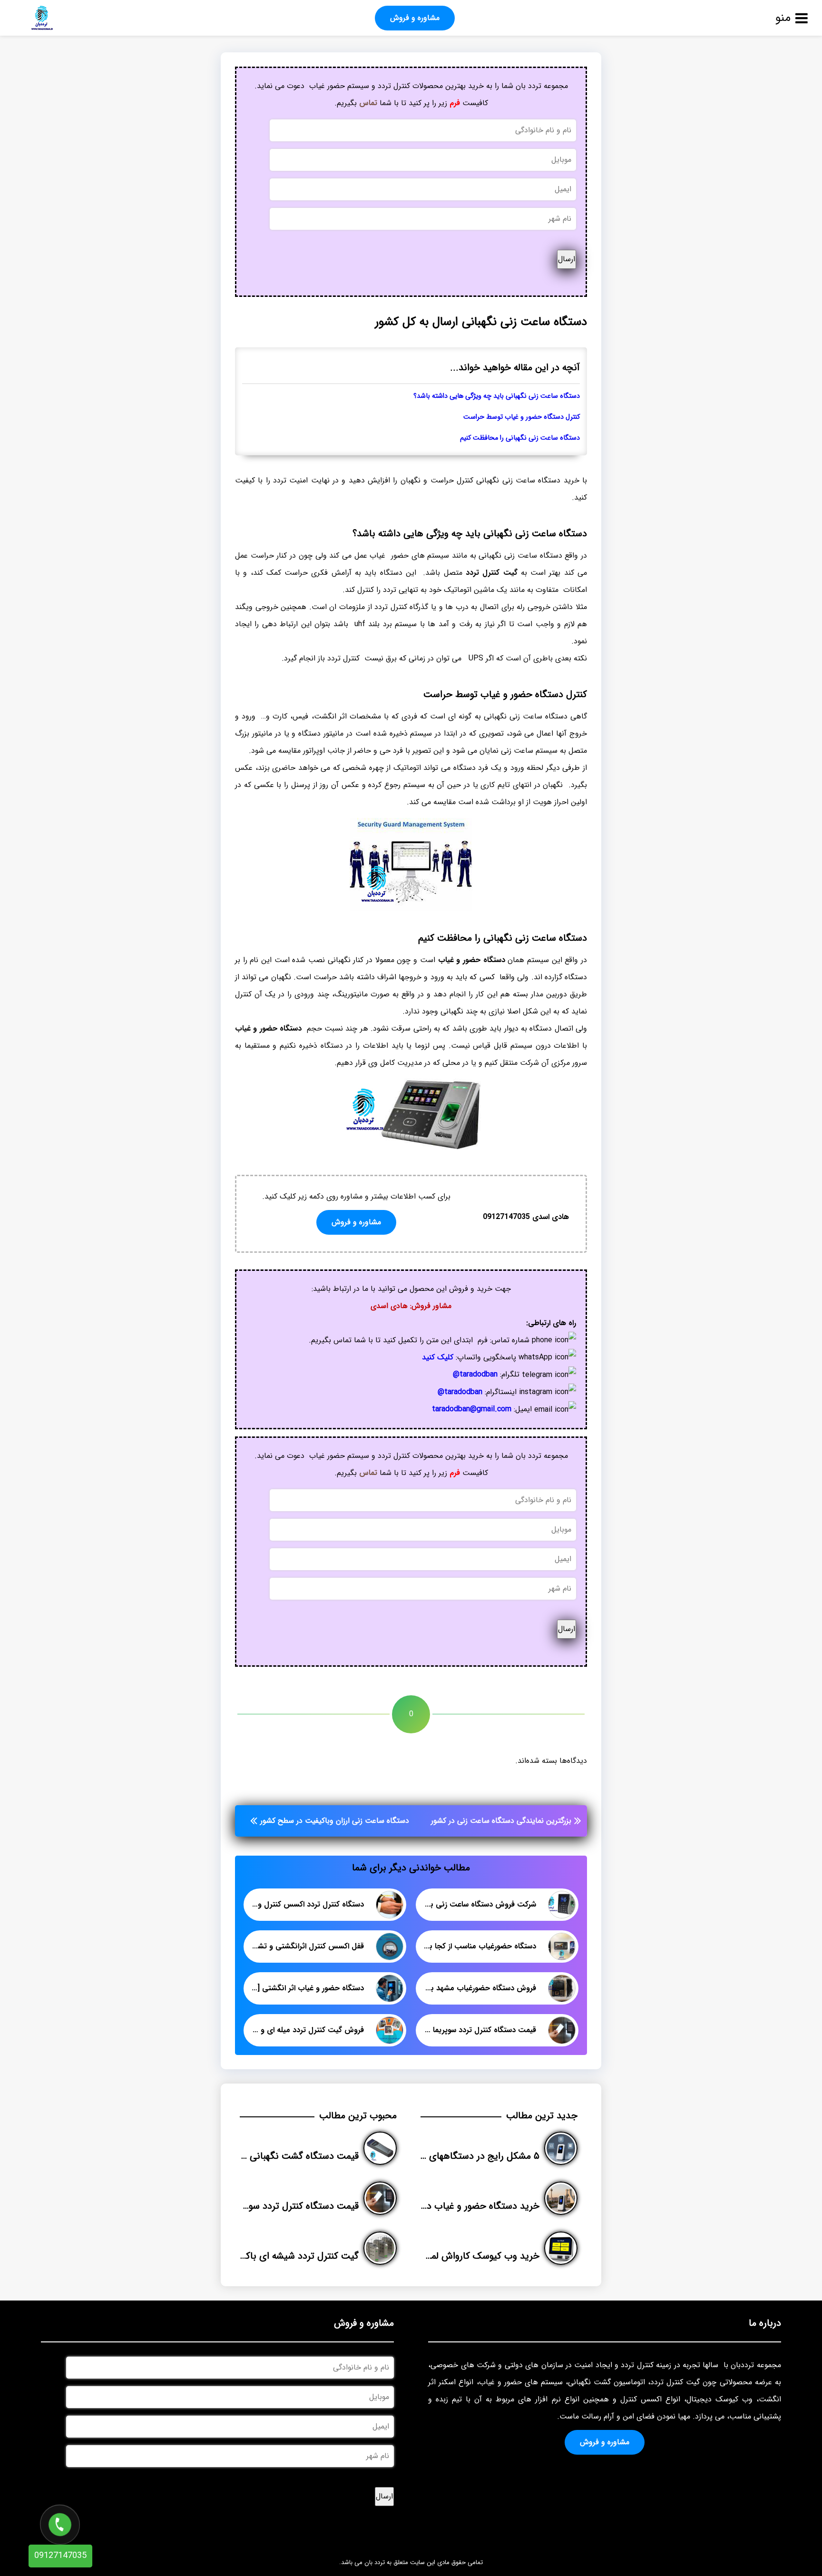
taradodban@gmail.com (472, 1409)
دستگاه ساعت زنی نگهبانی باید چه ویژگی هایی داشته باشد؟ (497, 396)
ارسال (567, 259)
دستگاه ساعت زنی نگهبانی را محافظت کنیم (520, 438)
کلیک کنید (438, 1357)
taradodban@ (475, 1374)
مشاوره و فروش (415, 18)
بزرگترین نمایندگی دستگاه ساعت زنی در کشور (501, 1821)
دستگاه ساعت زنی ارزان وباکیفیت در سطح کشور (335, 1821)
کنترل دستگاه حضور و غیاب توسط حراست (522, 417)
